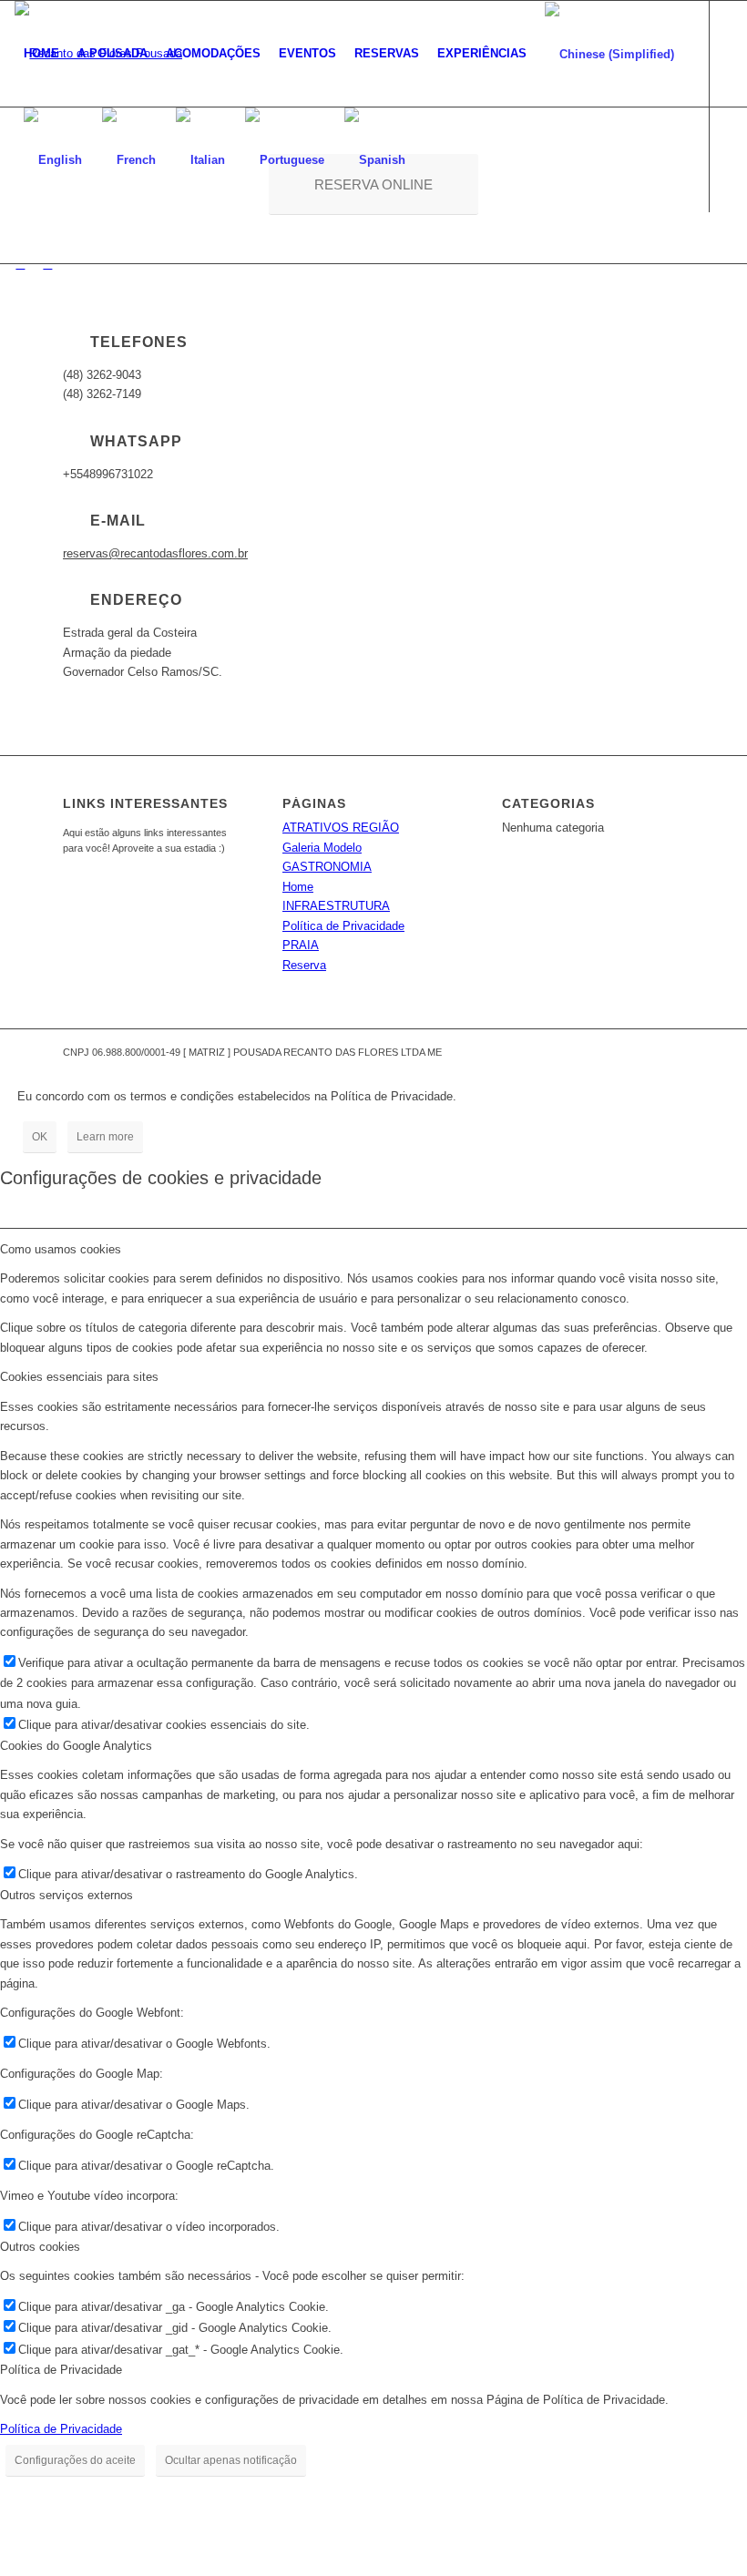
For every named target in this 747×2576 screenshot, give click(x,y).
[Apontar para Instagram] (20, 264)
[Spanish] (376, 159)
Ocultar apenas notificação (231, 2460)
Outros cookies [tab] (40, 2247)
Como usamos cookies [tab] (61, 1249)
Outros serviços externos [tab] (67, 1895)
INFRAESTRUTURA (336, 906)
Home (298, 887)
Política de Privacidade (343, 926)
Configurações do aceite (75, 2460)
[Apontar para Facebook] (47, 264)
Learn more (105, 1137)
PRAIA (301, 945)
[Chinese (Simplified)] (610, 54)
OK (40, 1137)
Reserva (304, 965)
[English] (54, 159)
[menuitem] (41, 54)
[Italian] (201, 159)
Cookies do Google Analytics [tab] (76, 1746)
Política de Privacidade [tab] (61, 2370)
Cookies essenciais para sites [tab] (79, 1377)
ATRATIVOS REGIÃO (341, 828)
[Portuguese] (286, 159)
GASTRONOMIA (327, 867)
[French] (130, 159)
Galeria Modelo (322, 848)
